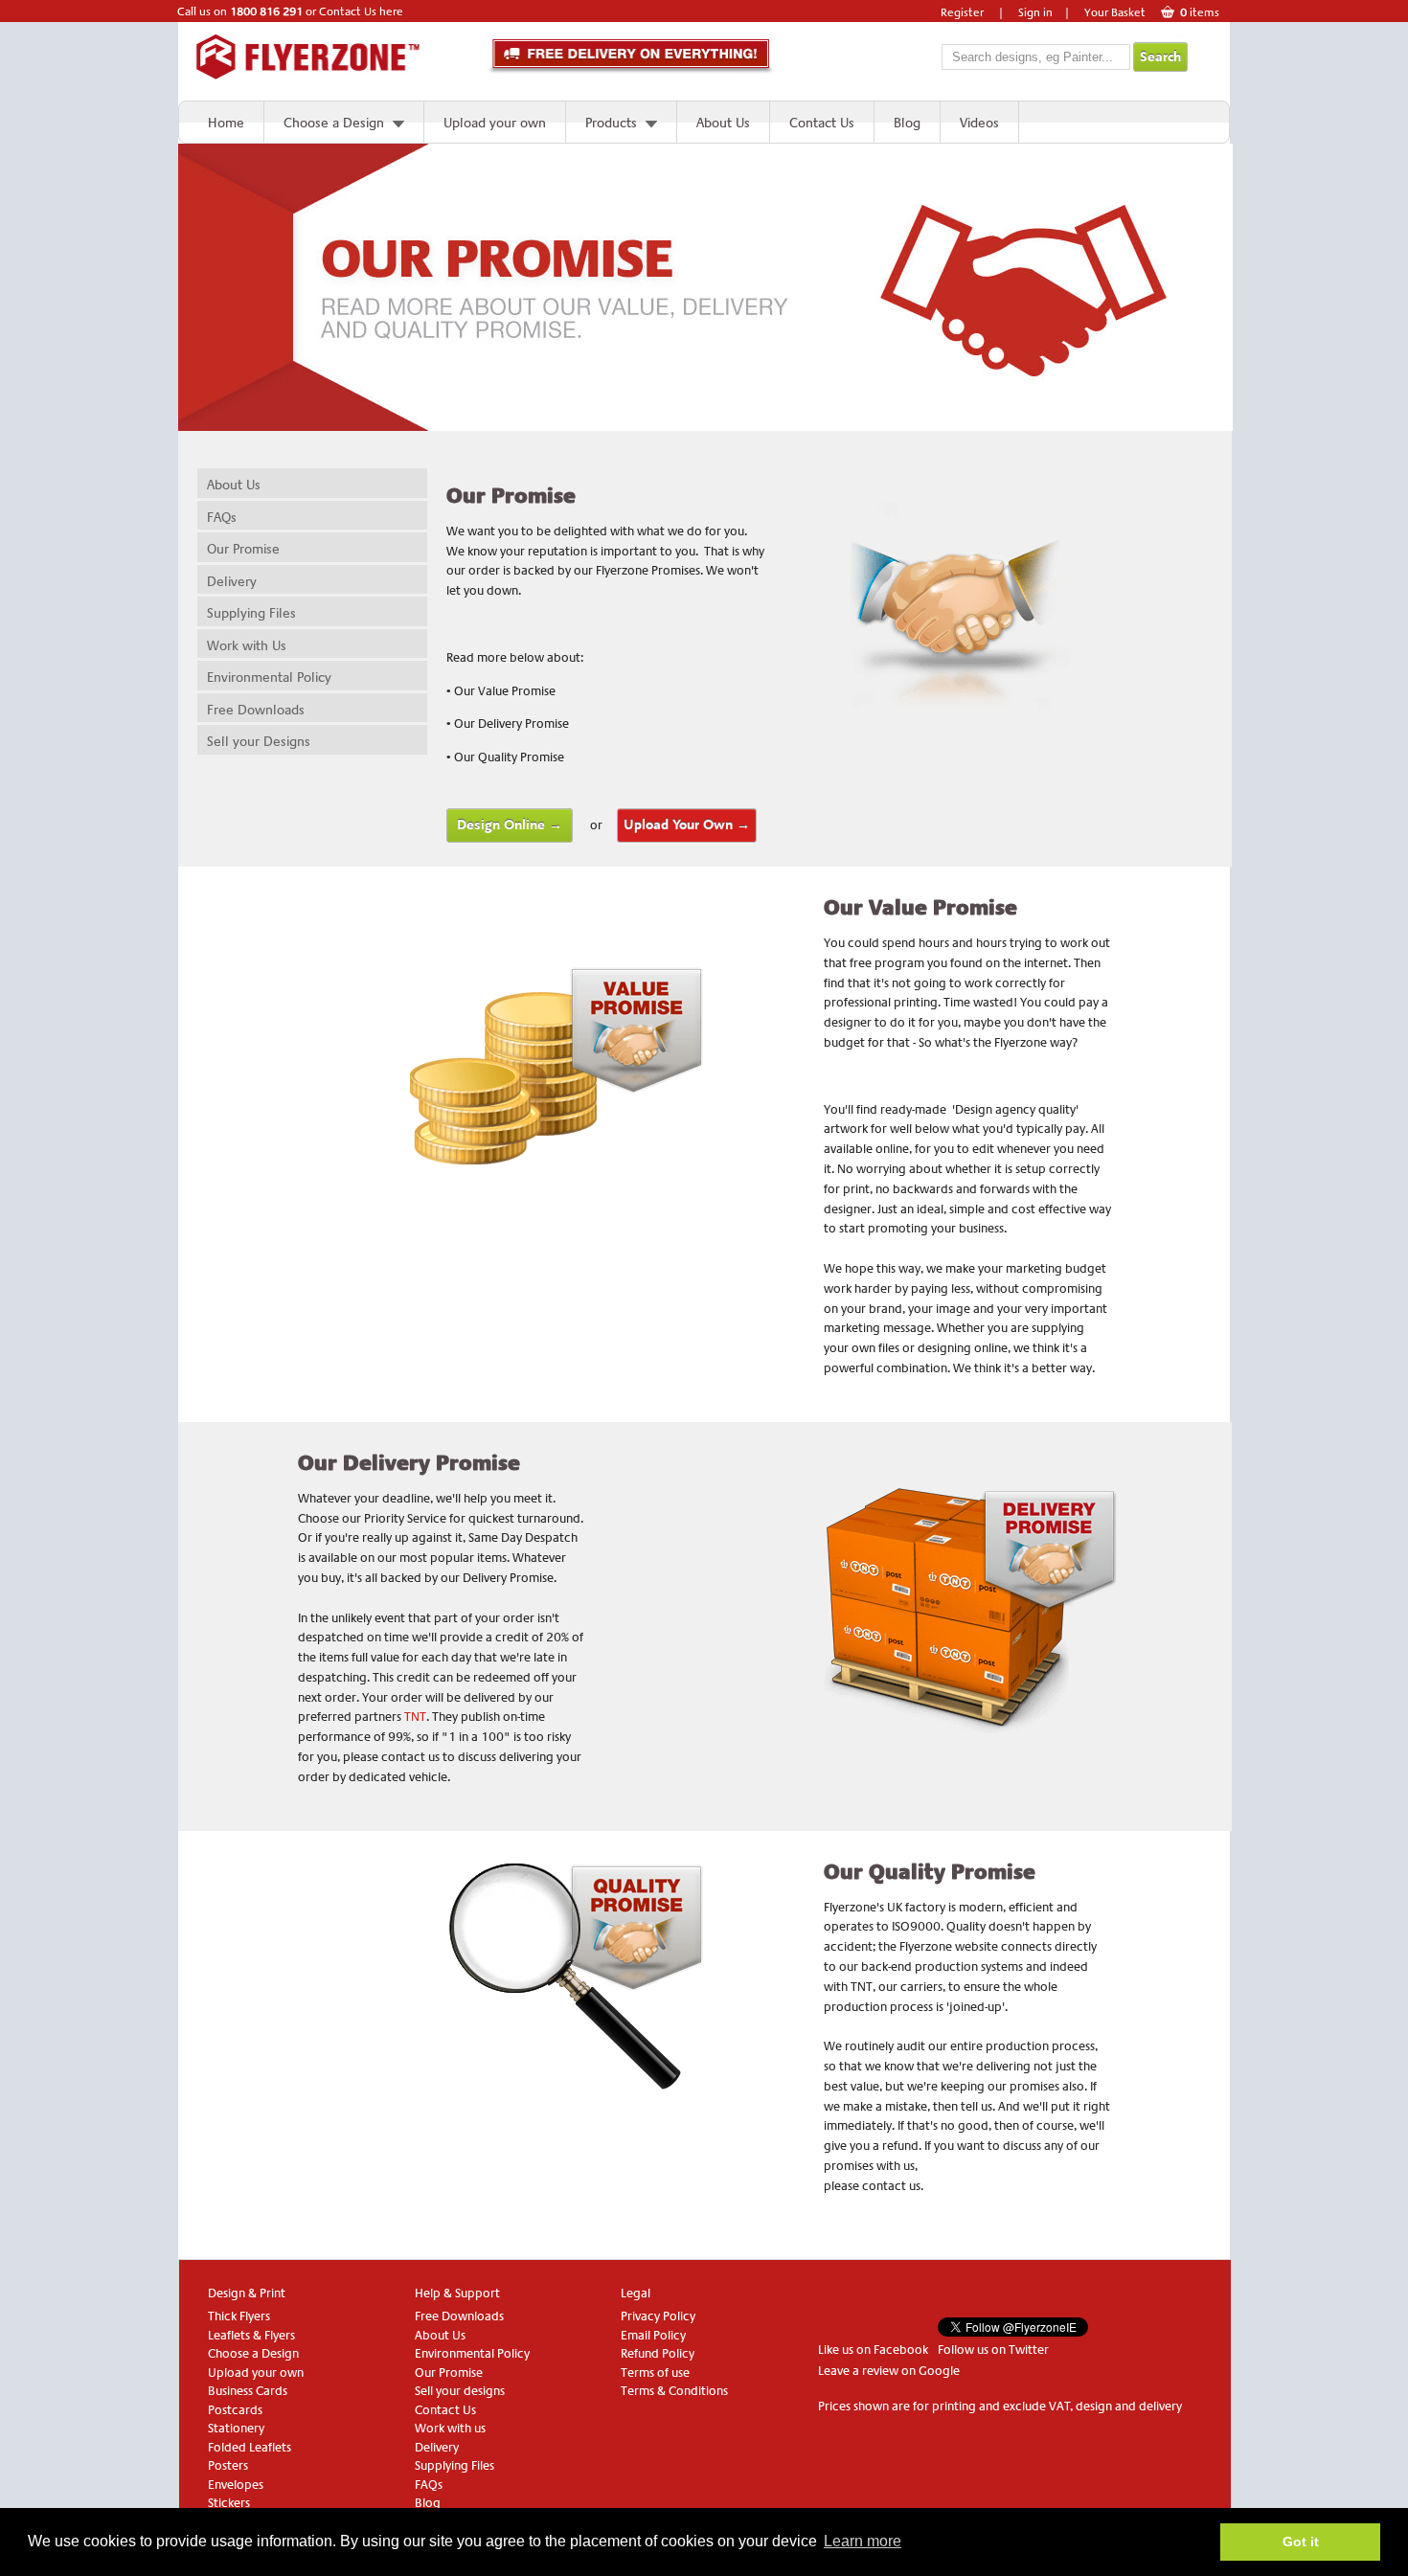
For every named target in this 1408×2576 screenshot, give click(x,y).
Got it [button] (1301, 2542)
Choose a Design (334, 123)
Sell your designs (460, 2391)
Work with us (450, 2428)
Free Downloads (256, 710)
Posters (228, 2465)
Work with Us (247, 645)
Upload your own (495, 123)
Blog (907, 123)
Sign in (1035, 12)
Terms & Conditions (674, 2391)
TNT (415, 1717)
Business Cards (248, 2391)
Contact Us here (361, 11)
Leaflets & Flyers (251, 2335)
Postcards (235, 2410)
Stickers (229, 2503)
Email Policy (653, 2335)
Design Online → (510, 825)
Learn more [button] (863, 2541)
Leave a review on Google (889, 2371)
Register (962, 12)
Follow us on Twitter (993, 2350)
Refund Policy (658, 2353)
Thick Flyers (239, 2316)
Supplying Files (251, 613)
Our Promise (243, 549)
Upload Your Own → (687, 825)
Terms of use (655, 2373)
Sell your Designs (259, 741)
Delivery (232, 581)
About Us (723, 123)
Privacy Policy (658, 2316)
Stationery (236, 2428)
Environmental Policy (269, 677)
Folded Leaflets (250, 2447)
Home (226, 123)
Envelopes (236, 2485)
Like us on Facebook (873, 2350)
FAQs (222, 517)
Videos (979, 123)
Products (611, 123)
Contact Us (822, 123)
